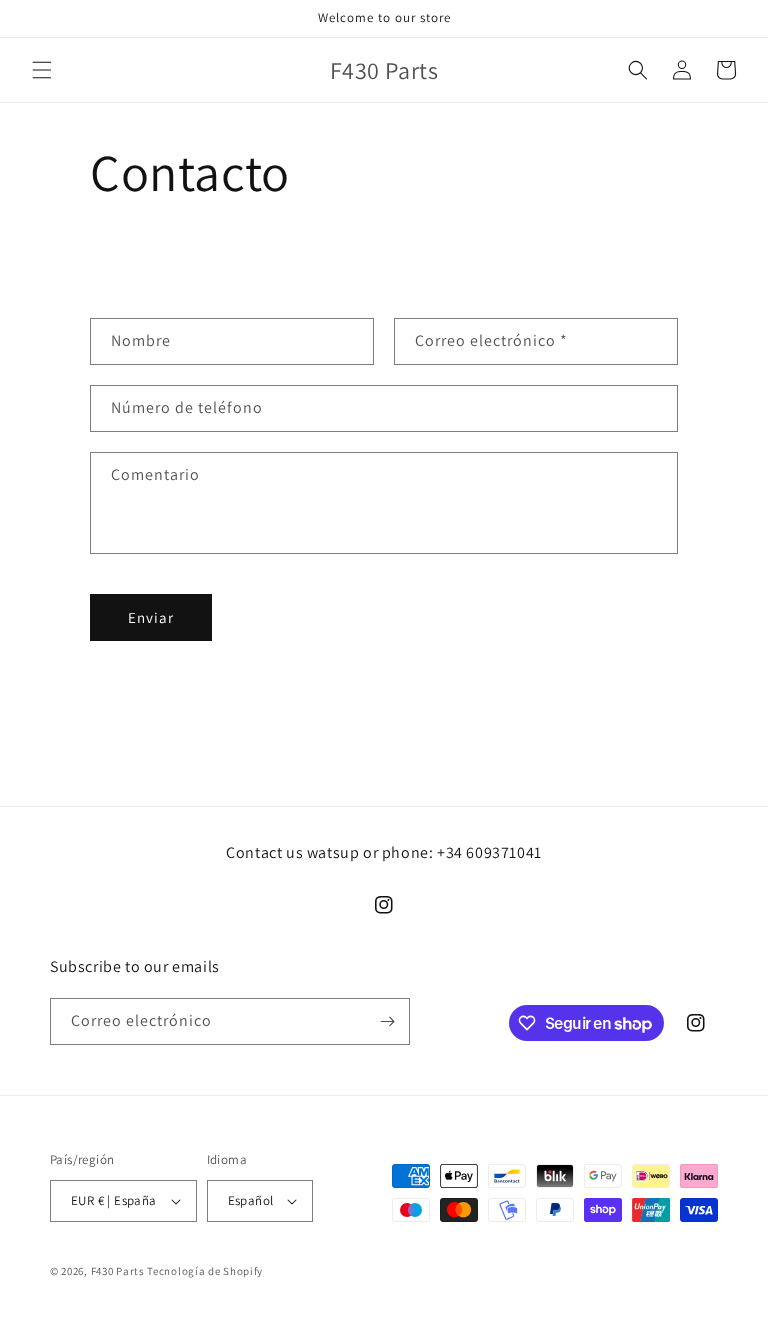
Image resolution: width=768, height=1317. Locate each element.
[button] (42, 70)
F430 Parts (118, 1271)
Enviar (151, 617)
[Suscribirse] (387, 1021)
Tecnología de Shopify (205, 1271)
